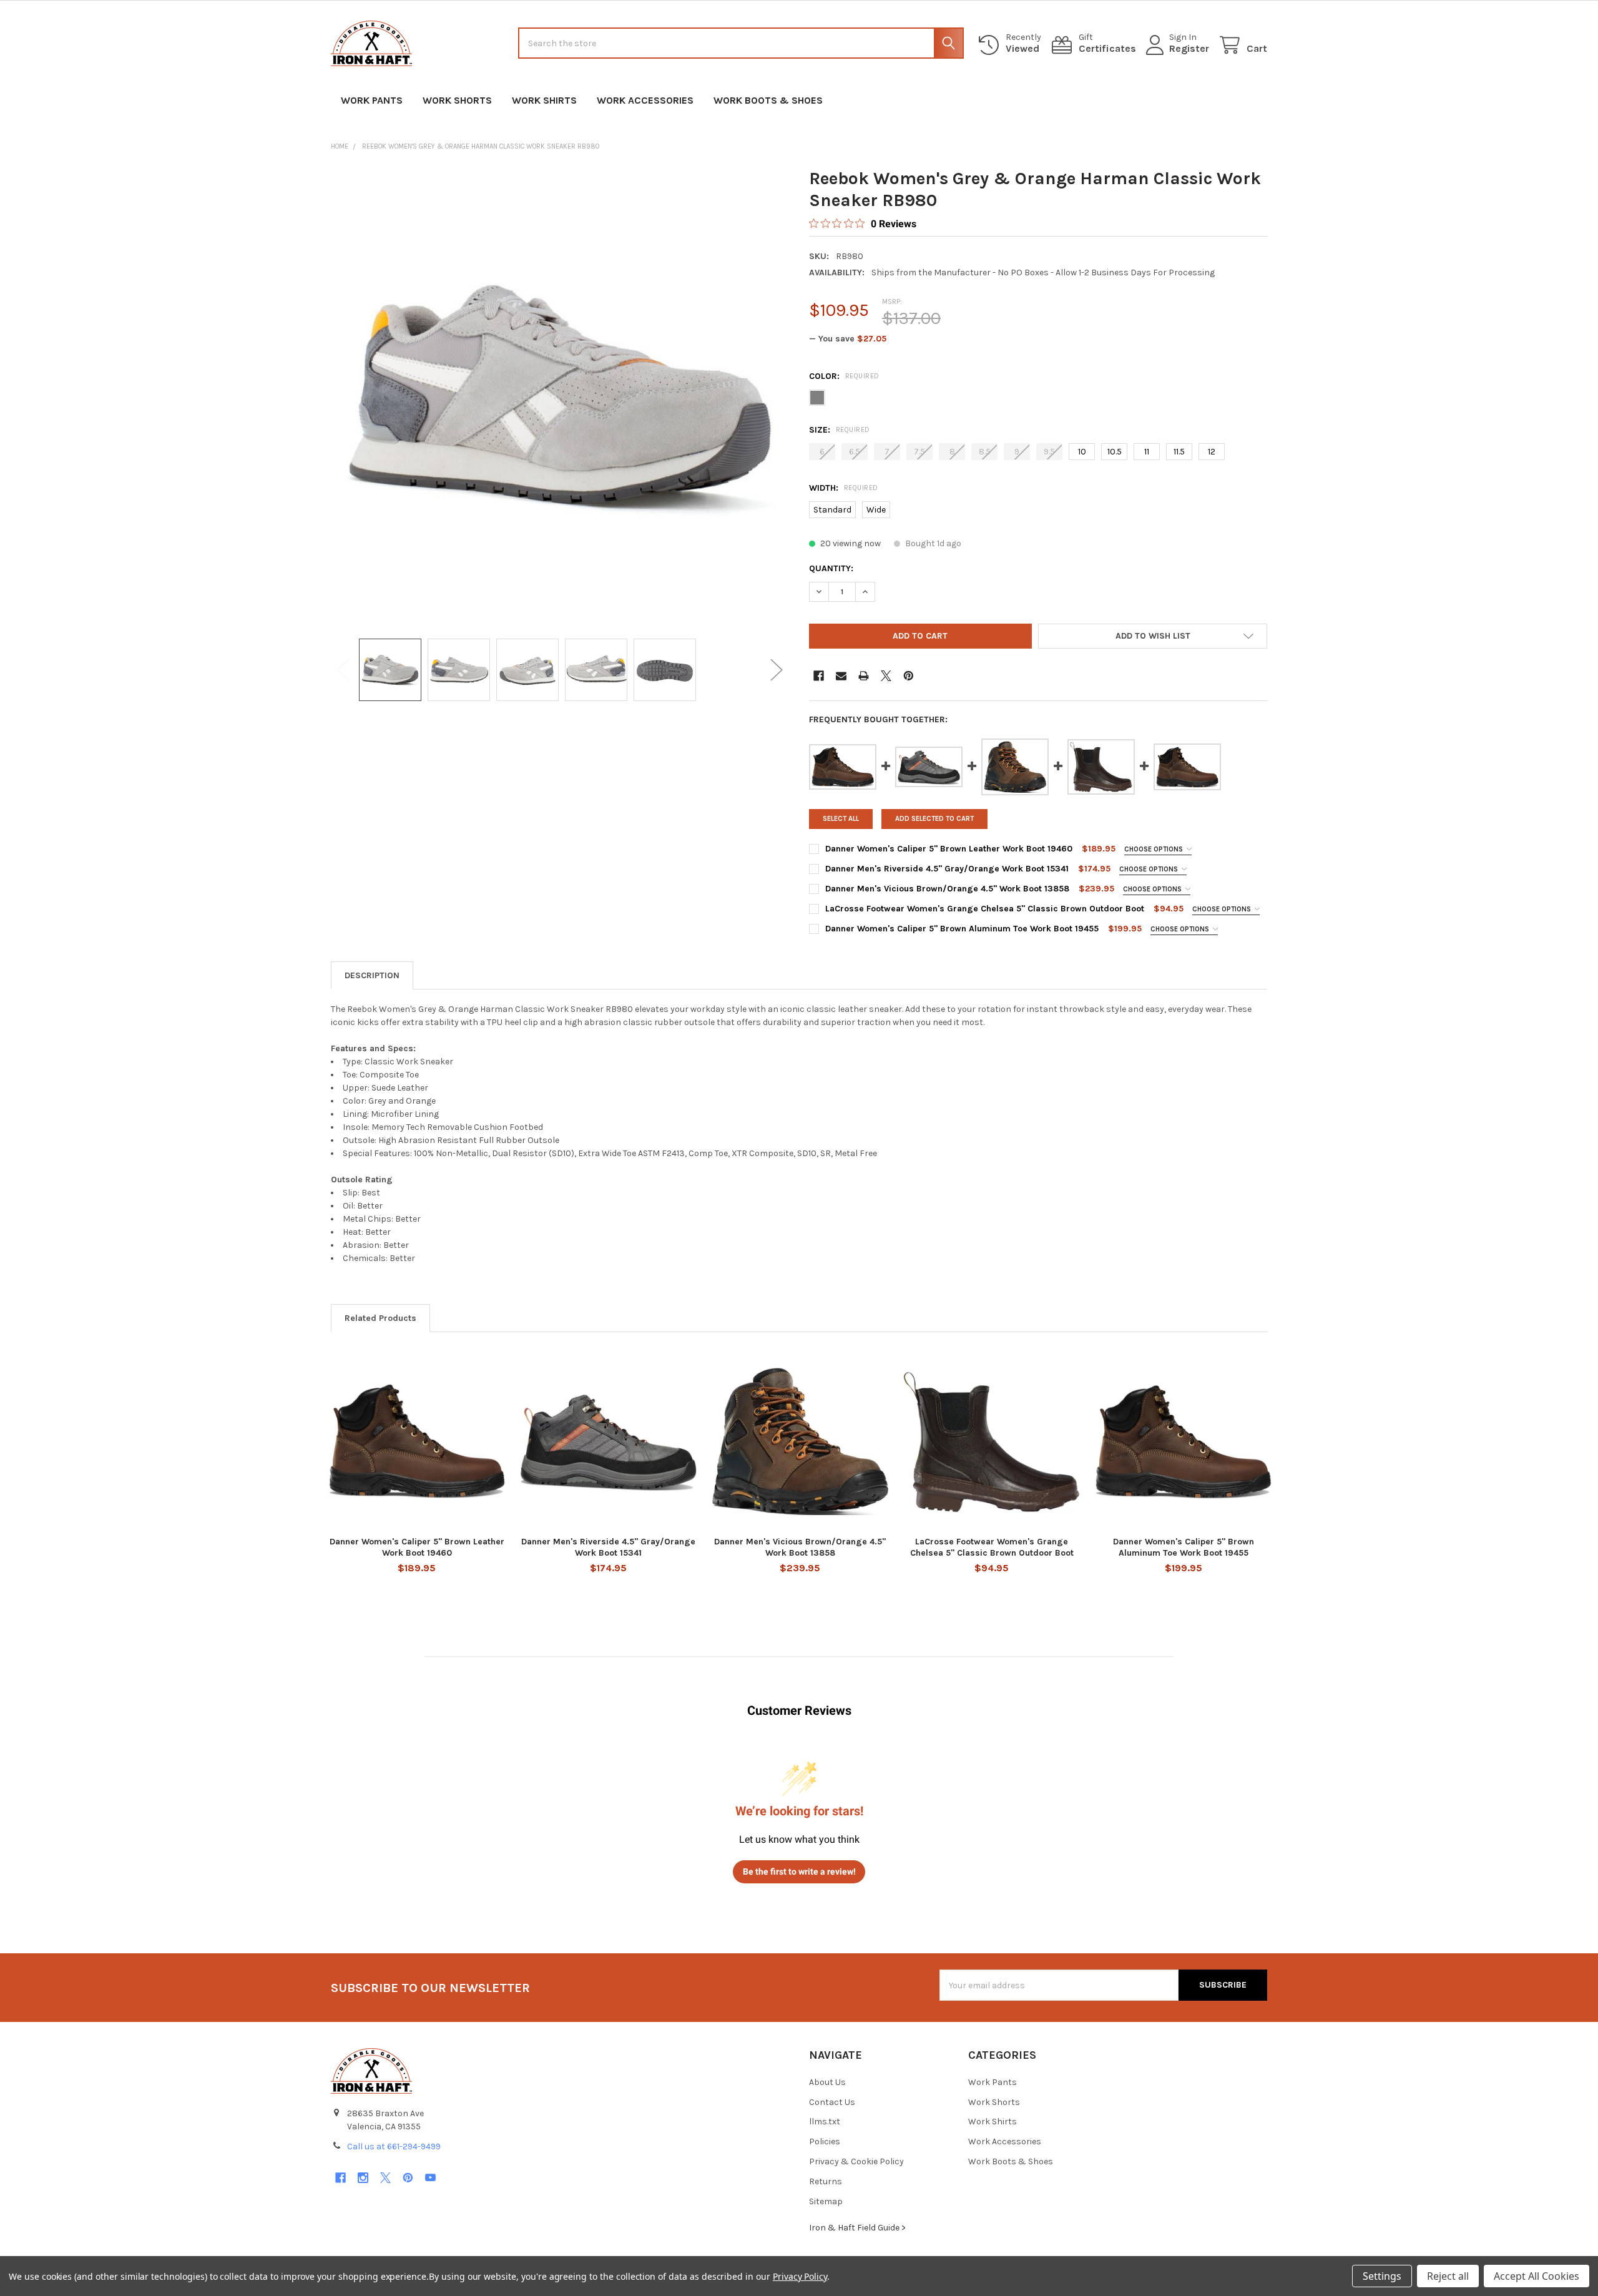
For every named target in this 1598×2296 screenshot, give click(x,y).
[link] (863, 223)
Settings (1382, 2276)
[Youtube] (430, 2178)
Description (372, 975)
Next (777, 670)
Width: (844, 488)
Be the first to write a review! (799, 1872)
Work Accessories (645, 100)
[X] (886, 676)
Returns (826, 2181)
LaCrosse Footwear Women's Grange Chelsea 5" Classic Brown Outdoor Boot (985, 909)
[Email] (841, 676)
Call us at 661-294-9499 (394, 2146)
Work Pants (372, 100)
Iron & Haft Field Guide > (857, 2228)
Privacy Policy (800, 2276)
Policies (825, 2141)
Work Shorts (457, 100)
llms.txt (825, 2122)
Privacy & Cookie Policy (856, 2161)
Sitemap (826, 2201)
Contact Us (832, 2102)
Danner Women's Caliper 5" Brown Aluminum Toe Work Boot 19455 (962, 929)
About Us (827, 2082)
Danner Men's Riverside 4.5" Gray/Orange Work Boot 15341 (947, 869)
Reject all (1448, 2276)
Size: (840, 430)
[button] (1153, 636)
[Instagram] (363, 2178)
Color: (844, 376)
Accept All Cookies (1537, 2276)
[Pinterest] (909, 676)
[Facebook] (819, 676)
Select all (841, 819)
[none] (560, 396)
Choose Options (1154, 849)
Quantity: (831, 568)
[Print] (864, 676)
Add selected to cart (934, 819)
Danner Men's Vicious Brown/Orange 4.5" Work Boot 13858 (947, 889)
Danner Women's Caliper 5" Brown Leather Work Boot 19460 (949, 849)
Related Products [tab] (380, 1318)
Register (1189, 48)
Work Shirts (544, 100)
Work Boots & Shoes (768, 100)
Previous (343, 670)
